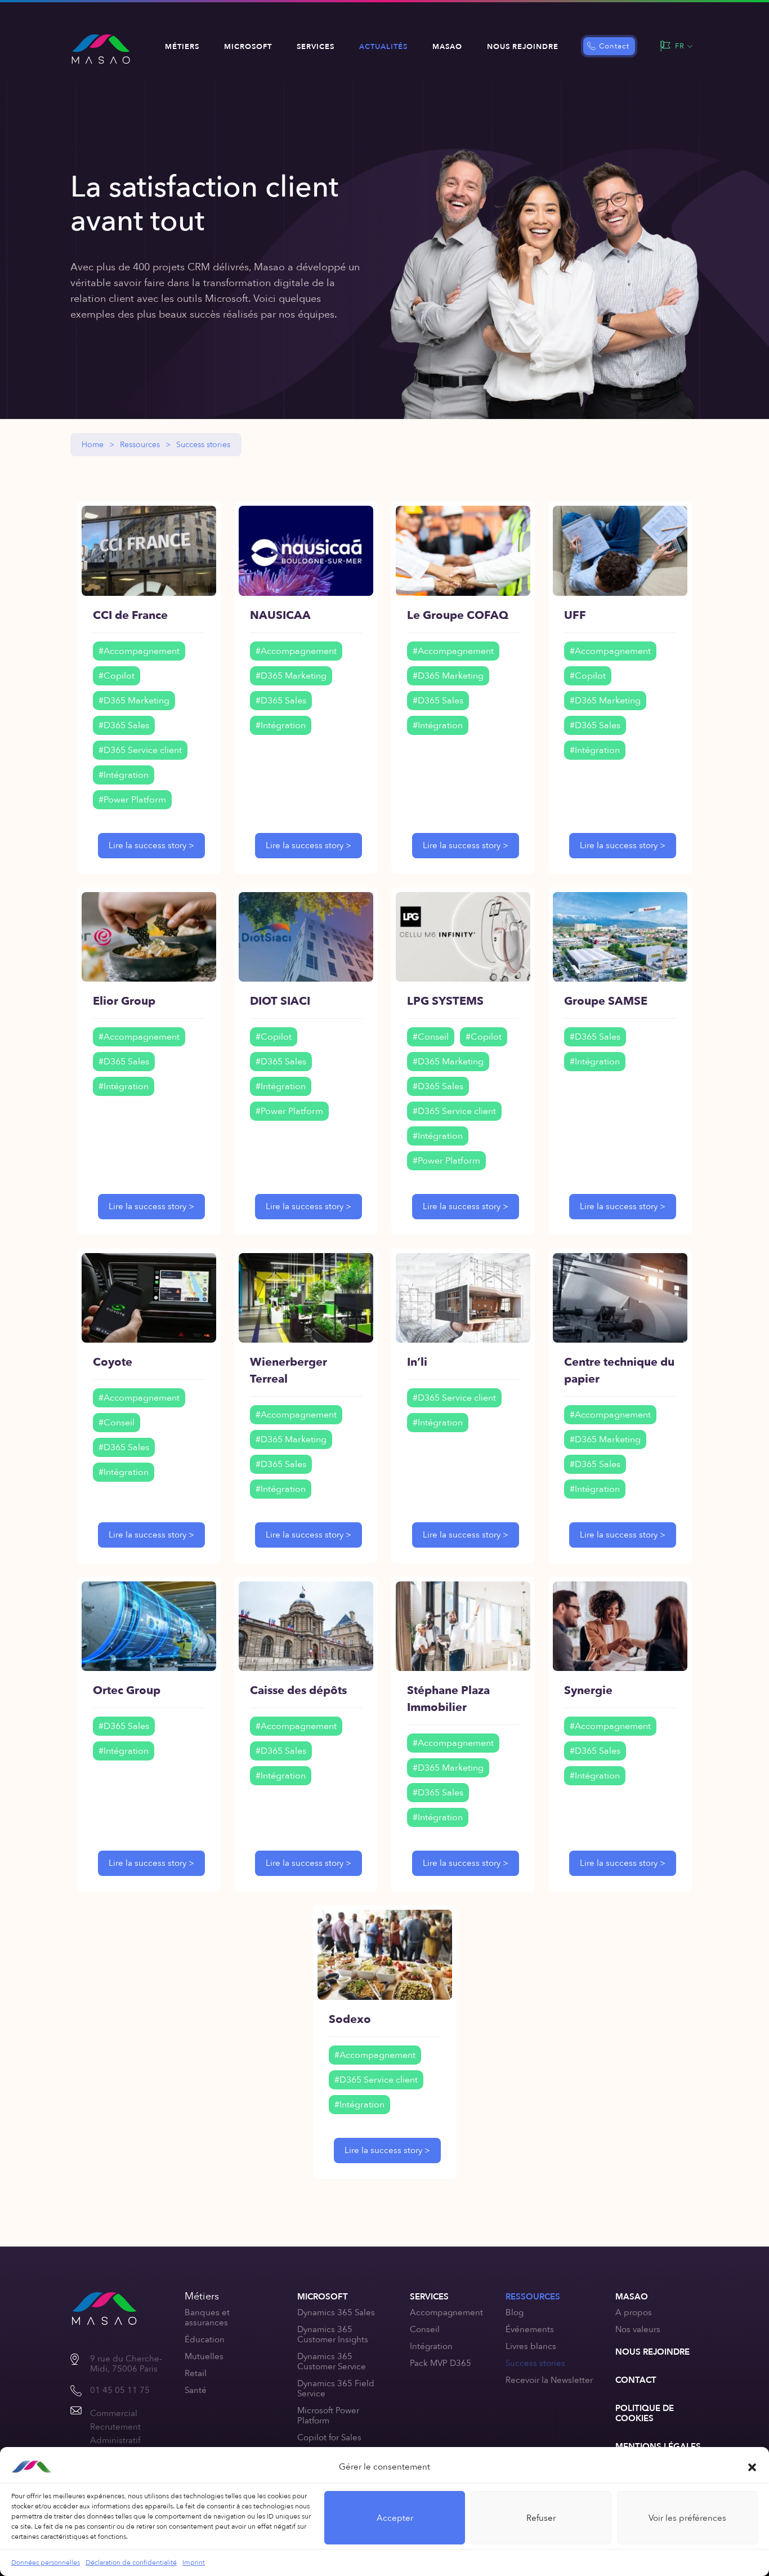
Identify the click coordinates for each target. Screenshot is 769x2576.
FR (680, 46)
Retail (196, 2373)
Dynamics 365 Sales (336, 2312)
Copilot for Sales (329, 2437)
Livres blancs (531, 2346)
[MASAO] (101, 49)
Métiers (182, 47)
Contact (614, 46)
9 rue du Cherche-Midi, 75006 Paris (126, 2364)
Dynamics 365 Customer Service (332, 2361)
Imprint (194, 2562)
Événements (530, 2329)
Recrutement (115, 2427)
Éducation (205, 2339)
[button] (752, 2467)
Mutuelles (204, 2356)
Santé (196, 2390)
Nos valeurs (638, 2329)
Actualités (383, 47)
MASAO (447, 47)
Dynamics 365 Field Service (336, 2388)
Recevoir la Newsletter (549, 2380)
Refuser (541, 2518)
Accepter (395, 2518)
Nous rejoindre (523, 47)
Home (93, 445)
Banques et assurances (207, 2317)
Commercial (114, 2413)
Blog (515, 2312)
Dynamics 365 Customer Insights (333, 2334)
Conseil (425, 2329)
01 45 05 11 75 (120, 2390)
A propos (634, 2312)
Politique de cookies (645, 2413)
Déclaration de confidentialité (131, 2562)
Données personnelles (46, 2562)
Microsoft (248, 47)
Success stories (535, 2363)
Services (316, 47)
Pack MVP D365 (441, 2363)
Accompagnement (446, 2312)
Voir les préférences (687, 2518)
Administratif (115, 2440)
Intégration (431, 2346)
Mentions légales (658, 2446)
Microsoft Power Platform (328, 2415)
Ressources (140, 445)
